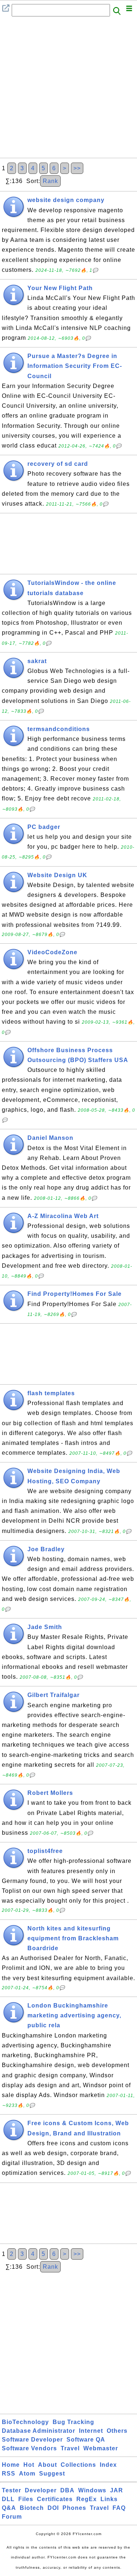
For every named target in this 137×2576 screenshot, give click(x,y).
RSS (9, 2474)
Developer (41, 2490)
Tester (12, 2490)
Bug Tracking (73, 2422)
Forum (12, 2517)
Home (11, 2465)
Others (117, 2431)
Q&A (9, 2508)
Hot (29, 2465)
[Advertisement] (68, 89)
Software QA (86, 2440)
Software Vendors (29, 2448)
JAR (117, 2490)
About (47, 2465)
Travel (70, 2448)
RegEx (87, 2499)
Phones (74, 2508)
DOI (53, 2508)
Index (108, 2465)
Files (26, 2499)
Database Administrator (39, 2431)
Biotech (32, 2508)
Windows (92, 2490)
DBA (67, 2490)
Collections (78, 2465)
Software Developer (32, 2440)
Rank (50, 181)
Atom (27, 2474)
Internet (91, 2431)
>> (77, 168)
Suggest (52, 2474)
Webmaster (101, 2448)
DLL (8, 2499)
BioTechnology (25, 2422)
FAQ (119, 2508)
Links (109, 2499)
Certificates (55, 2499)
